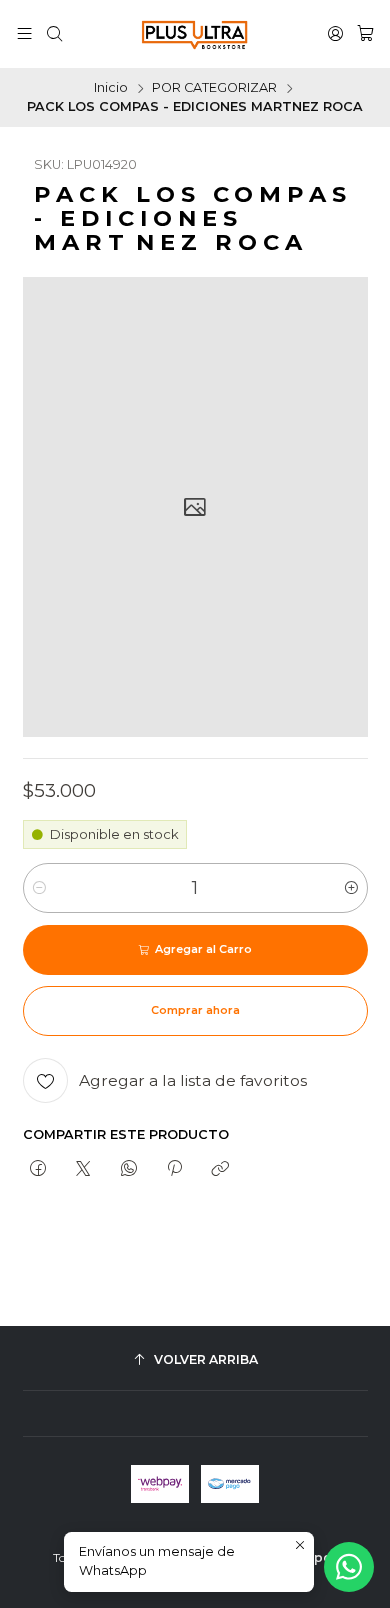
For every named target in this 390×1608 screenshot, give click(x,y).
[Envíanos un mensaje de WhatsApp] (349, 1567)
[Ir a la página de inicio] (195, 34)
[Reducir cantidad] (39, 888)
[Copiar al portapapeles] (220, 1170)
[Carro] (365, 34)
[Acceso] (335, 34)
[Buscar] (54, 34)
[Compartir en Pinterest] (174, 1170)
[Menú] (24, 34)
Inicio (111, 88)
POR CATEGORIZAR (214, 88)
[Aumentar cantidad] (351, 888)
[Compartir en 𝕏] (83, 1170)
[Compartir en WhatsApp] (128, 1170)
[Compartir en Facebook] (38, 1170)
